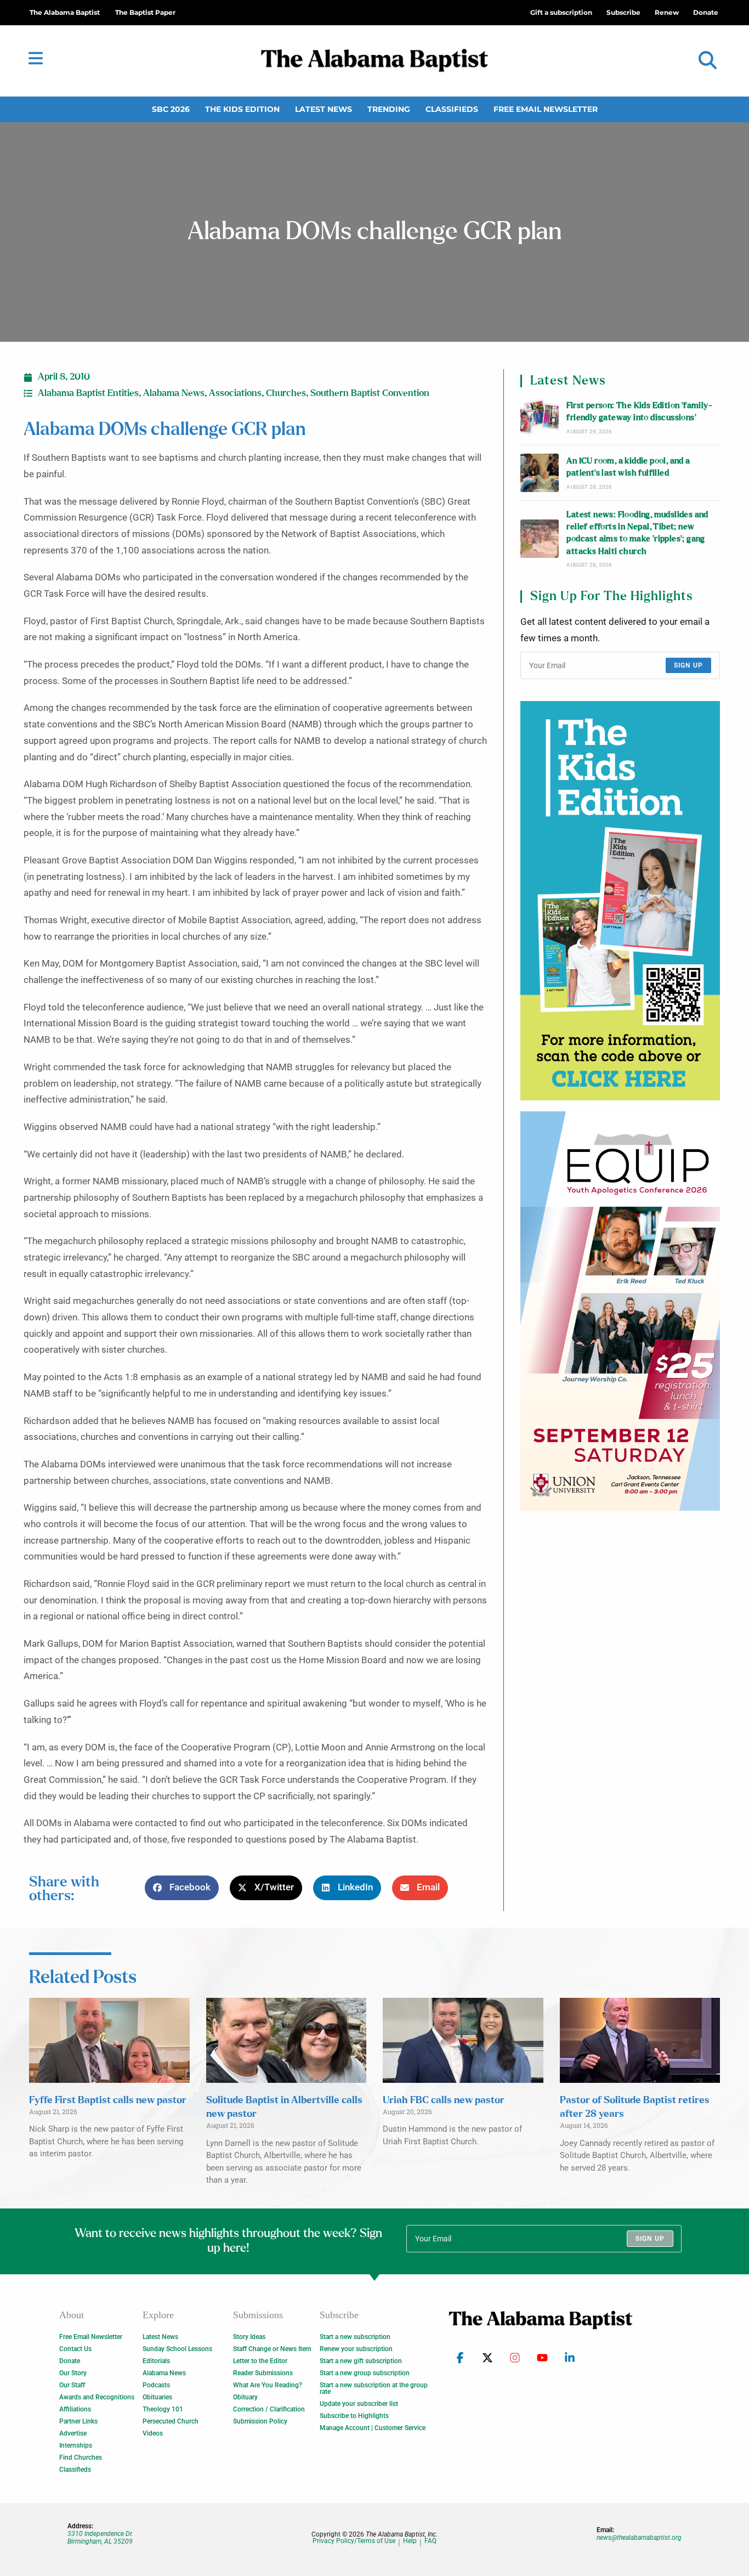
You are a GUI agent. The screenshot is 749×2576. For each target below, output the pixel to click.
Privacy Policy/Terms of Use (354, 2541)
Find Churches (81, 2458)
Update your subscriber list (359, 2404)
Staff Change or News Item (272, 2349)
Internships (76, 2445)
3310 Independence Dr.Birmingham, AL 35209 (100, 2538)
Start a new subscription (355, 2337)
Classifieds (452, 109)
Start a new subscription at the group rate (374, 2388)
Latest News (324, 109)
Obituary (245, 2397)
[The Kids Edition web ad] (620, 901)
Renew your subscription (356, 2349)
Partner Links (78, 2421)
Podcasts (156, 2385)
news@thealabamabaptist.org (639, 2538)
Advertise (73, 2433)
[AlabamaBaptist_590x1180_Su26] (620, 1311)
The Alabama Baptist (65, 12)
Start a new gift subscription (361, 2361)
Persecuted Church (171, 2421)
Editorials (156, 2361)
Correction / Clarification (269, 2409)
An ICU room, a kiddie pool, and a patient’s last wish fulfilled (628, 467)
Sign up (688, 665)
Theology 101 (163, 2409)
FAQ (430, 2541)
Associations (235, 393)
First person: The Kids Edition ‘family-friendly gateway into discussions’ (639, 412)
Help (410, 2541)
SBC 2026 (171, 109)
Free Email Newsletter (546, 109)
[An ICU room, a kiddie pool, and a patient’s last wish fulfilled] (540, 473)
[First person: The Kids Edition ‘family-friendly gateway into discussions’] (540, 417)
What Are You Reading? (268, 2385)
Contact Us (75, 2349)
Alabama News (174, 393)
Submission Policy (260, 2421)
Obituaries (157, 2397)
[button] (708, 61)
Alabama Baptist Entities (88, 393)
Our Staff (72, 2385)
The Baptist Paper (145, 12)
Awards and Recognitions (97, 2397)
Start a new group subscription (365, 2373)
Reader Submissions (263, 2373)
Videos (153, 2433)
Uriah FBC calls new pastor (444, 2100)
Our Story (73, 2373)
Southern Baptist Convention (370, 393)
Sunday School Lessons (177, 2349)
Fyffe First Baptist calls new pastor (108, 2100)
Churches (286, 393)
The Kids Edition (242, 109)
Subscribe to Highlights (354, 2416)
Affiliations (75, 2409)
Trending (389, 109)
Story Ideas (249, 2337)
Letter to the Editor (260, 2361)
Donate (70, 2361)
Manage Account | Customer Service (373, 2428)
